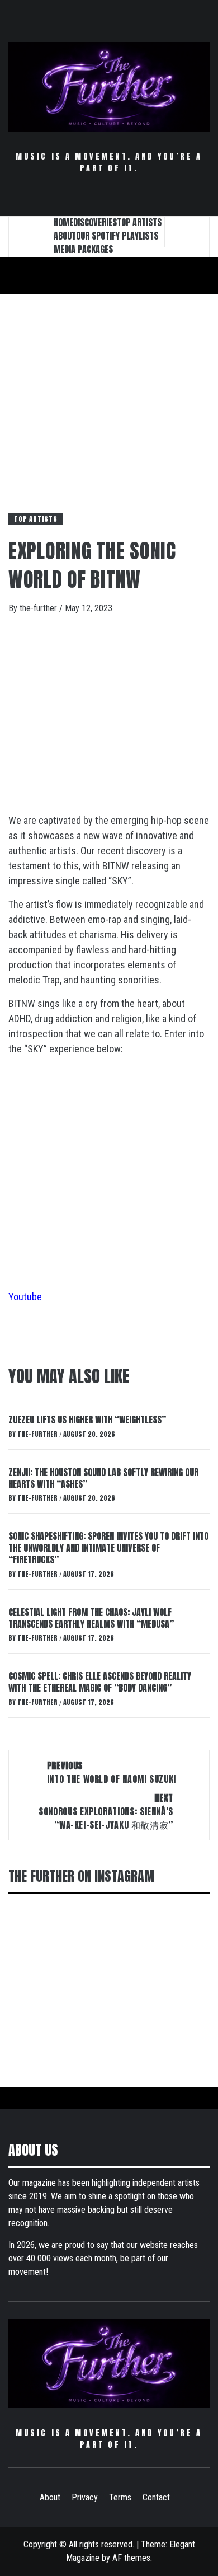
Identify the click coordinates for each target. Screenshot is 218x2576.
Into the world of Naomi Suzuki (112, 1772)
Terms (120, 2497)
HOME (63, 222)
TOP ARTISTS (139, 222)
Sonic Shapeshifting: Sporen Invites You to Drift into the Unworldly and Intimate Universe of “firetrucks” (108, 1548)
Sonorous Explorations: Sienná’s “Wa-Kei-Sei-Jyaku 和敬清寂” (106, 1811)
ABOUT (65, 236)
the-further (39, 608)
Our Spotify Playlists (117, 236)
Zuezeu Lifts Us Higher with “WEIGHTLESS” (87, 1420)
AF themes (131, 2558)
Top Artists (36, 519)
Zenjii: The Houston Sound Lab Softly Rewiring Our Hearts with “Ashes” (103, 1478)
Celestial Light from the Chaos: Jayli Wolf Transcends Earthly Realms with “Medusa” (91, 1618)
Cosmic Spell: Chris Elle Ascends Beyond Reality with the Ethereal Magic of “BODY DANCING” (100, 1682)
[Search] (187, 232)
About (50, 2497)
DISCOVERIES (95, 222)
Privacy (85, 2497)
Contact (156, 2497)
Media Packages (83, 249)
